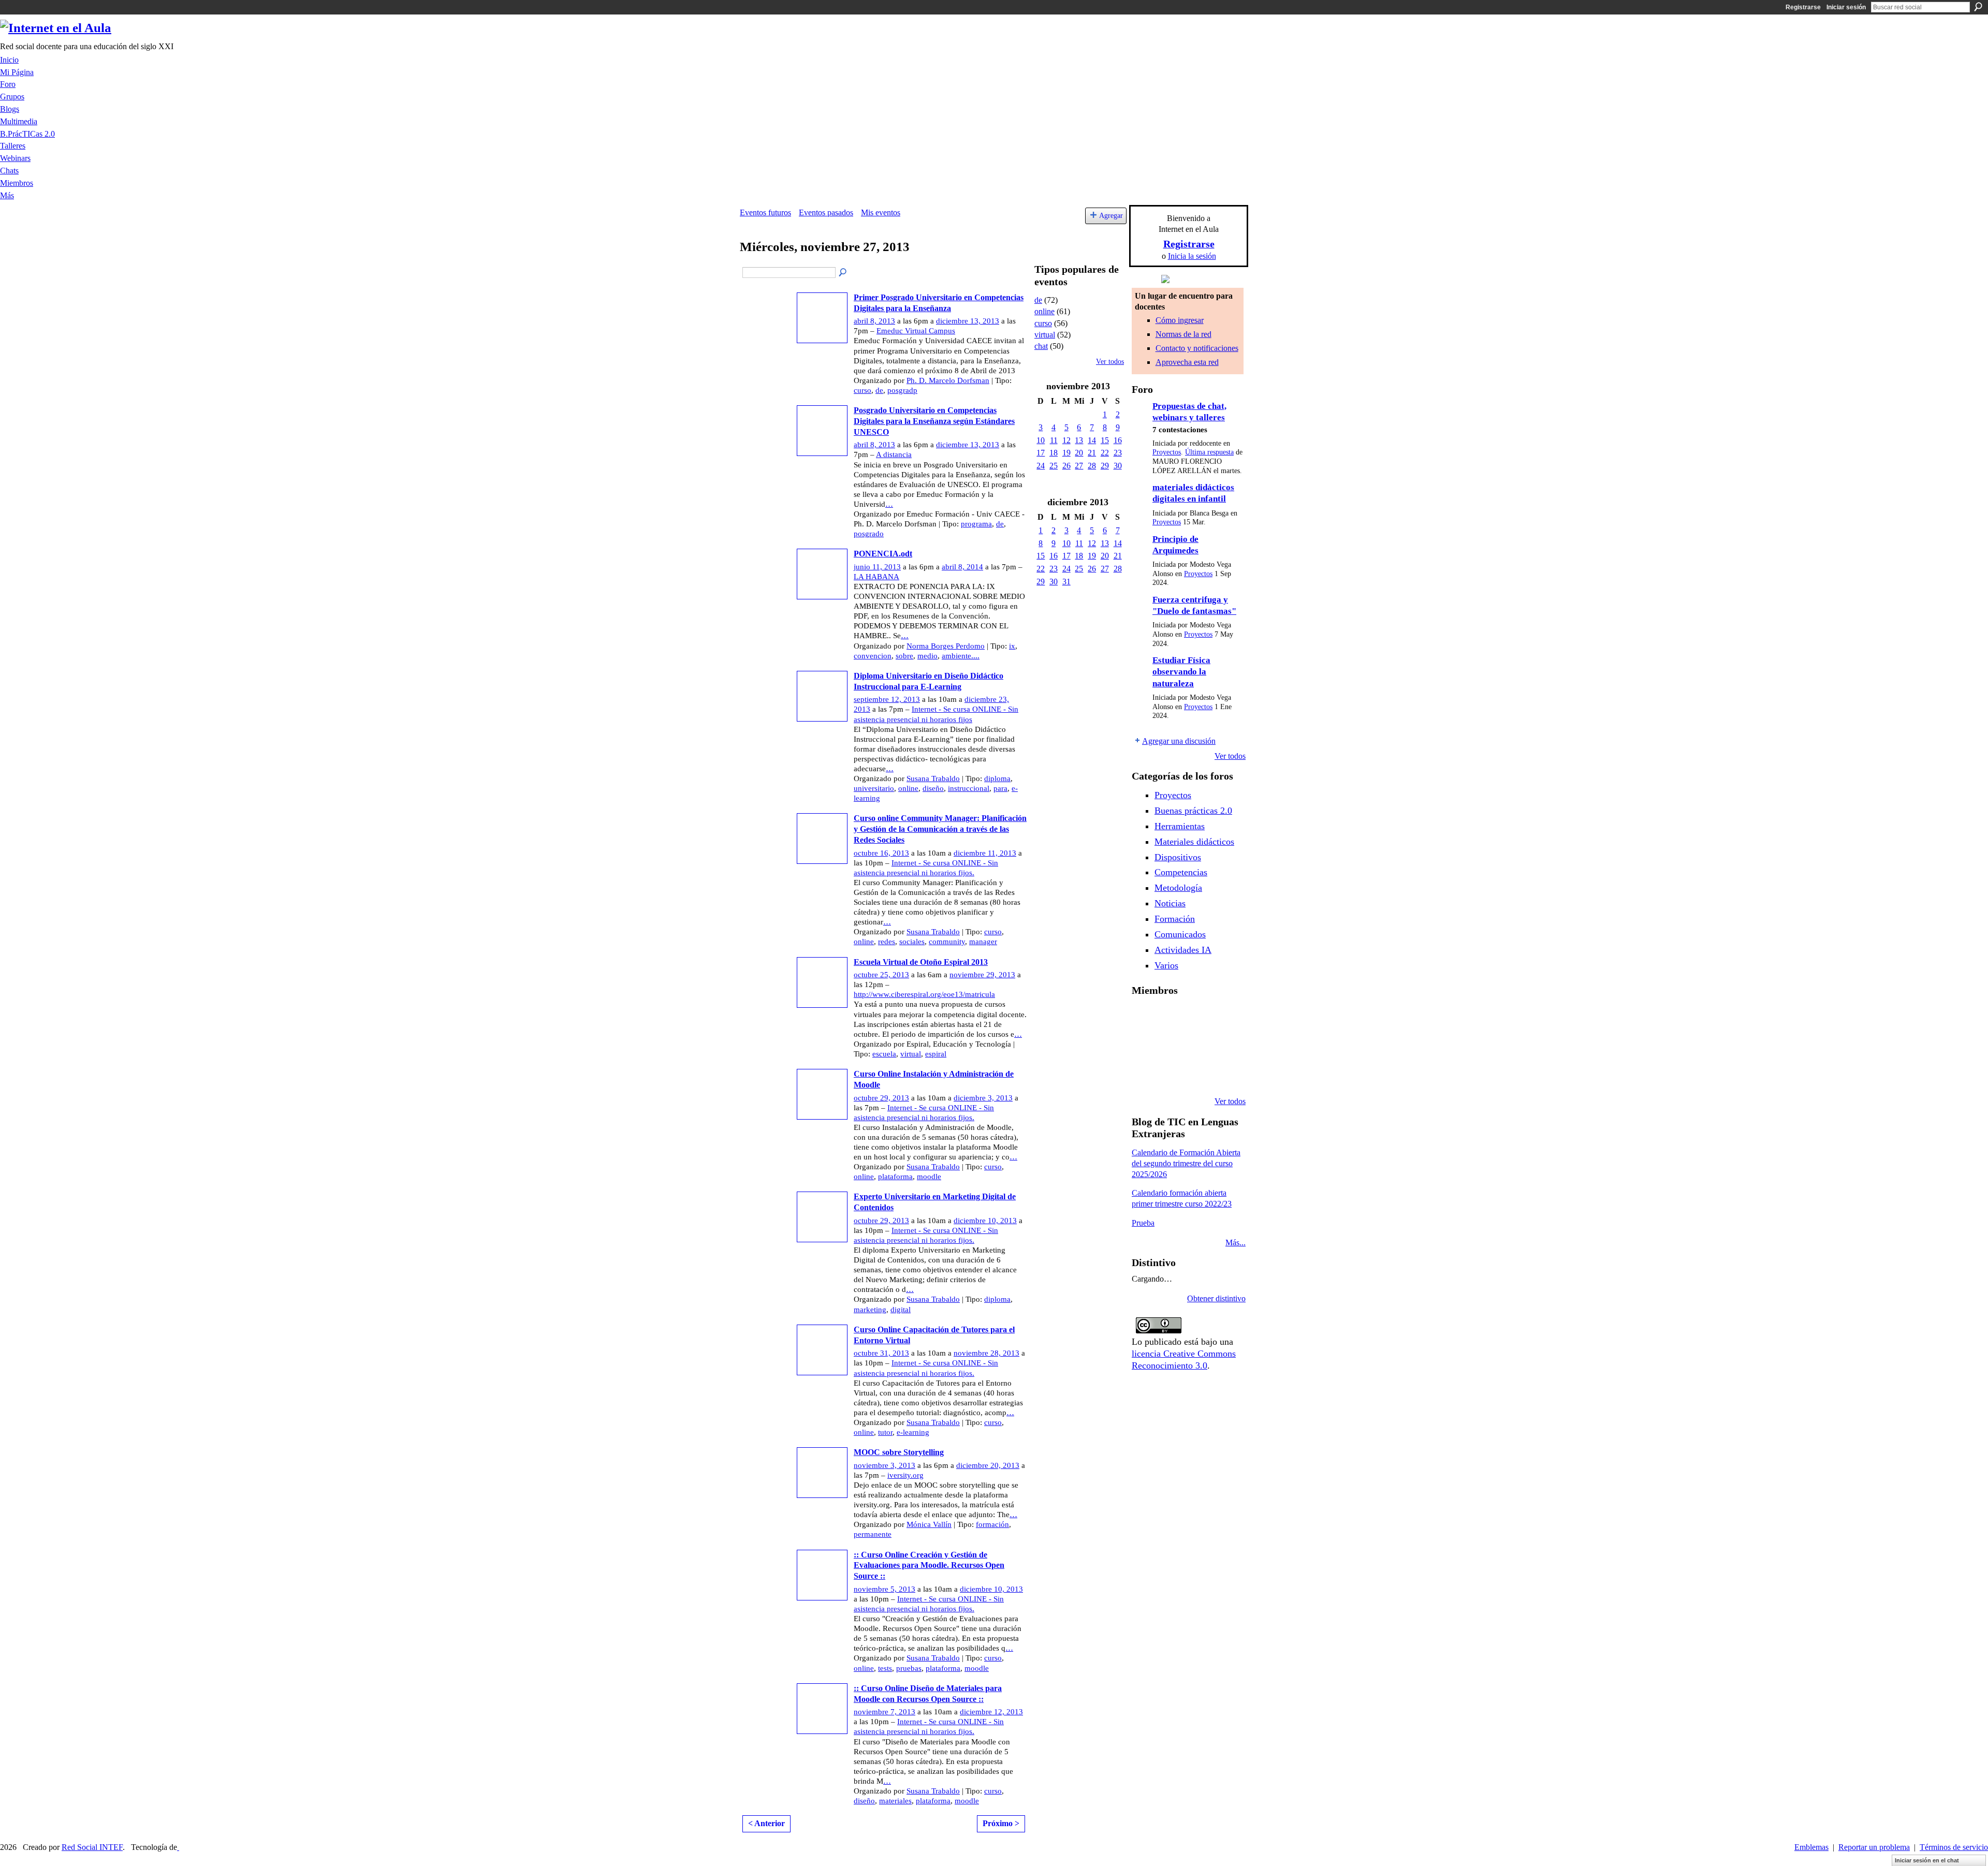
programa (976, 524)
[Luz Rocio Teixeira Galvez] (1144, 1074)
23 (1118, 453)
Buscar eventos (843, 273)
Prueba (1143, 1223)
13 (1079, 440)
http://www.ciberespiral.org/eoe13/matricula (924, 994)
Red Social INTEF (92, 1847)
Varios (1166, 965)
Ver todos (1110, 362)
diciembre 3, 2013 (983, 1098)
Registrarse (1803, 7)
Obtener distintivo (1216, 1298)
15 (1105, 440)
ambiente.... (961, 656)
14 (1092, 440)
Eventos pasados (826, 212)
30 (1118, 466)
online (908, 788)
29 (1105, 466)
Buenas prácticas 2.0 (1193, 811)
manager (983, 942)
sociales (912, 942)
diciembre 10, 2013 (985, 1221)
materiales (895, 1801)
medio (927, 656)
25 (1054, 466)
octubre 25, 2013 (881, 975)
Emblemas (1811, 1847)
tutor (885, 1432)
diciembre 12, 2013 (991, 1712)
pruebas (909, 1668)
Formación (1175, 919)
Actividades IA (1183, 950)
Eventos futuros (765, 212)
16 (1118, 440)
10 (1041, 440)
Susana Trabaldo (933, 778)
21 (1092, 453)
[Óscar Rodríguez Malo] (1223, 1018)
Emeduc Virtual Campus (916, 331)
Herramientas (1180, 826)
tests (885, 1668)
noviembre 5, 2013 (885, 1589)
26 (1066, 466)
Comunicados (1180, 934)
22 (1105, 453)
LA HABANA (876, 577)
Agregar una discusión (1179, 741)
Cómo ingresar (1180, 320)
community (947, 942)
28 (1092, 466)
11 (1054, 440)
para (1000, 788)
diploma (997, 778)
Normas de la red (1183, 334)
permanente (873, 1534)
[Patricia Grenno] (1223, 1074)
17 (1041, 453)
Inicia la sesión (1192, 256)
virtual (911, 1054)
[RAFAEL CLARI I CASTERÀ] (1197, 1018)
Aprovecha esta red (1187, 362)
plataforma (895, 1177)
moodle (929, 1177)
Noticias (1170, 903)
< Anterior (766, 1823)
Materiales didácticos (1194, 842)
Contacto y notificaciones (1197, 348)
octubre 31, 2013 (881, 1353)
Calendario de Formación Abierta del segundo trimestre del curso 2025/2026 (1186, 1163)
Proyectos (1167, 452)
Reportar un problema (1874, 1847)
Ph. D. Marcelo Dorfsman (948, 380)
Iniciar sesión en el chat (1927, 1860)
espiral (936, 1054)
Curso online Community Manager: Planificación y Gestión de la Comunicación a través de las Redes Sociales (940, 829)
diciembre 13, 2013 (968, 321)
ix (1012, 646)
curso (863, 390)
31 (1066, 582)
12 (1066, 440)
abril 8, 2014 (962, 567)
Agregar (1111, 215)
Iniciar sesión (1846, 7)
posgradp (902, 390)
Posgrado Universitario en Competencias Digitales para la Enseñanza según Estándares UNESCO (934, 421)
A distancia (894, 454)
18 (1054, 453)
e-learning (913, 1432)
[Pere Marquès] (1171, 1074)
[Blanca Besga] (1223, 1046)
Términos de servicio (1954, 1847)
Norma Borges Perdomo (946, 646)
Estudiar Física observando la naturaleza (1181, 672)
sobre (904, 656)
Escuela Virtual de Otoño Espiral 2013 (921, 962)
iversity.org (905, 1475)
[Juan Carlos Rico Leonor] (1197, 1046)
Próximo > (1001, 1823)
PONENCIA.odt (883, 554)
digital (901, 1310)
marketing (870, 1310)
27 (1079, 466)
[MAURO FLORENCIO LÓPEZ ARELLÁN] (1144, 1018)
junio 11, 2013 (877, 567)
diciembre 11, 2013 (985, 853)
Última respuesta (1209, 452)
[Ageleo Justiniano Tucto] (1171, 1018)
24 (1041, 466)
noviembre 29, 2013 (982, 975)
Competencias (1181, 872)
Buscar (1978, 7)
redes (887, 942)
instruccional (969, 788)
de (879, 390)
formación (992, 1524)
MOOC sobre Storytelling (899, 1452)
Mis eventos (881, 212)
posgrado (869, 534)
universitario (874, 788)
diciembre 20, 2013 (988, 1465)
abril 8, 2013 (874, 321)
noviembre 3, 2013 (885, 1465)
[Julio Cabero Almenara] (1197, 1074)
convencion (873, 656)
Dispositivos (1178, 857)
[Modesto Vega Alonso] (1144, 1046)
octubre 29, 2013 (881, 1098)
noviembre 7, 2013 (885, 1712)
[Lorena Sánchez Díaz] (1171, 1046)
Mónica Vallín (929, 1524)
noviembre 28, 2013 (986, 1353)
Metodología (1178, 888)
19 (1066, 453)
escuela (884, 1054)
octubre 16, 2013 (881, 853)
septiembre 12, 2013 (887, 699)
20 (1079, 453)
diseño (933, 788)
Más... (1236, 1243)
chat (1041, 346)
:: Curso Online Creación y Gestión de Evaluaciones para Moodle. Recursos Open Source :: (929, 1566)
